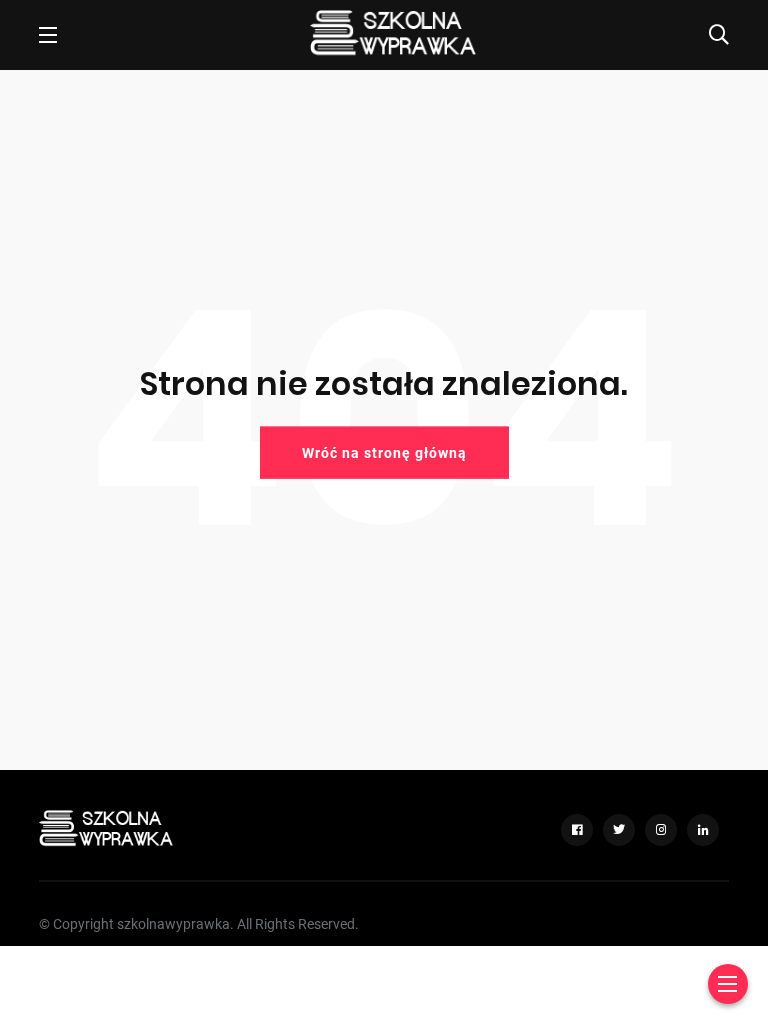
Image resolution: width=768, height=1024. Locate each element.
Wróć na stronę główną (384, 452)
